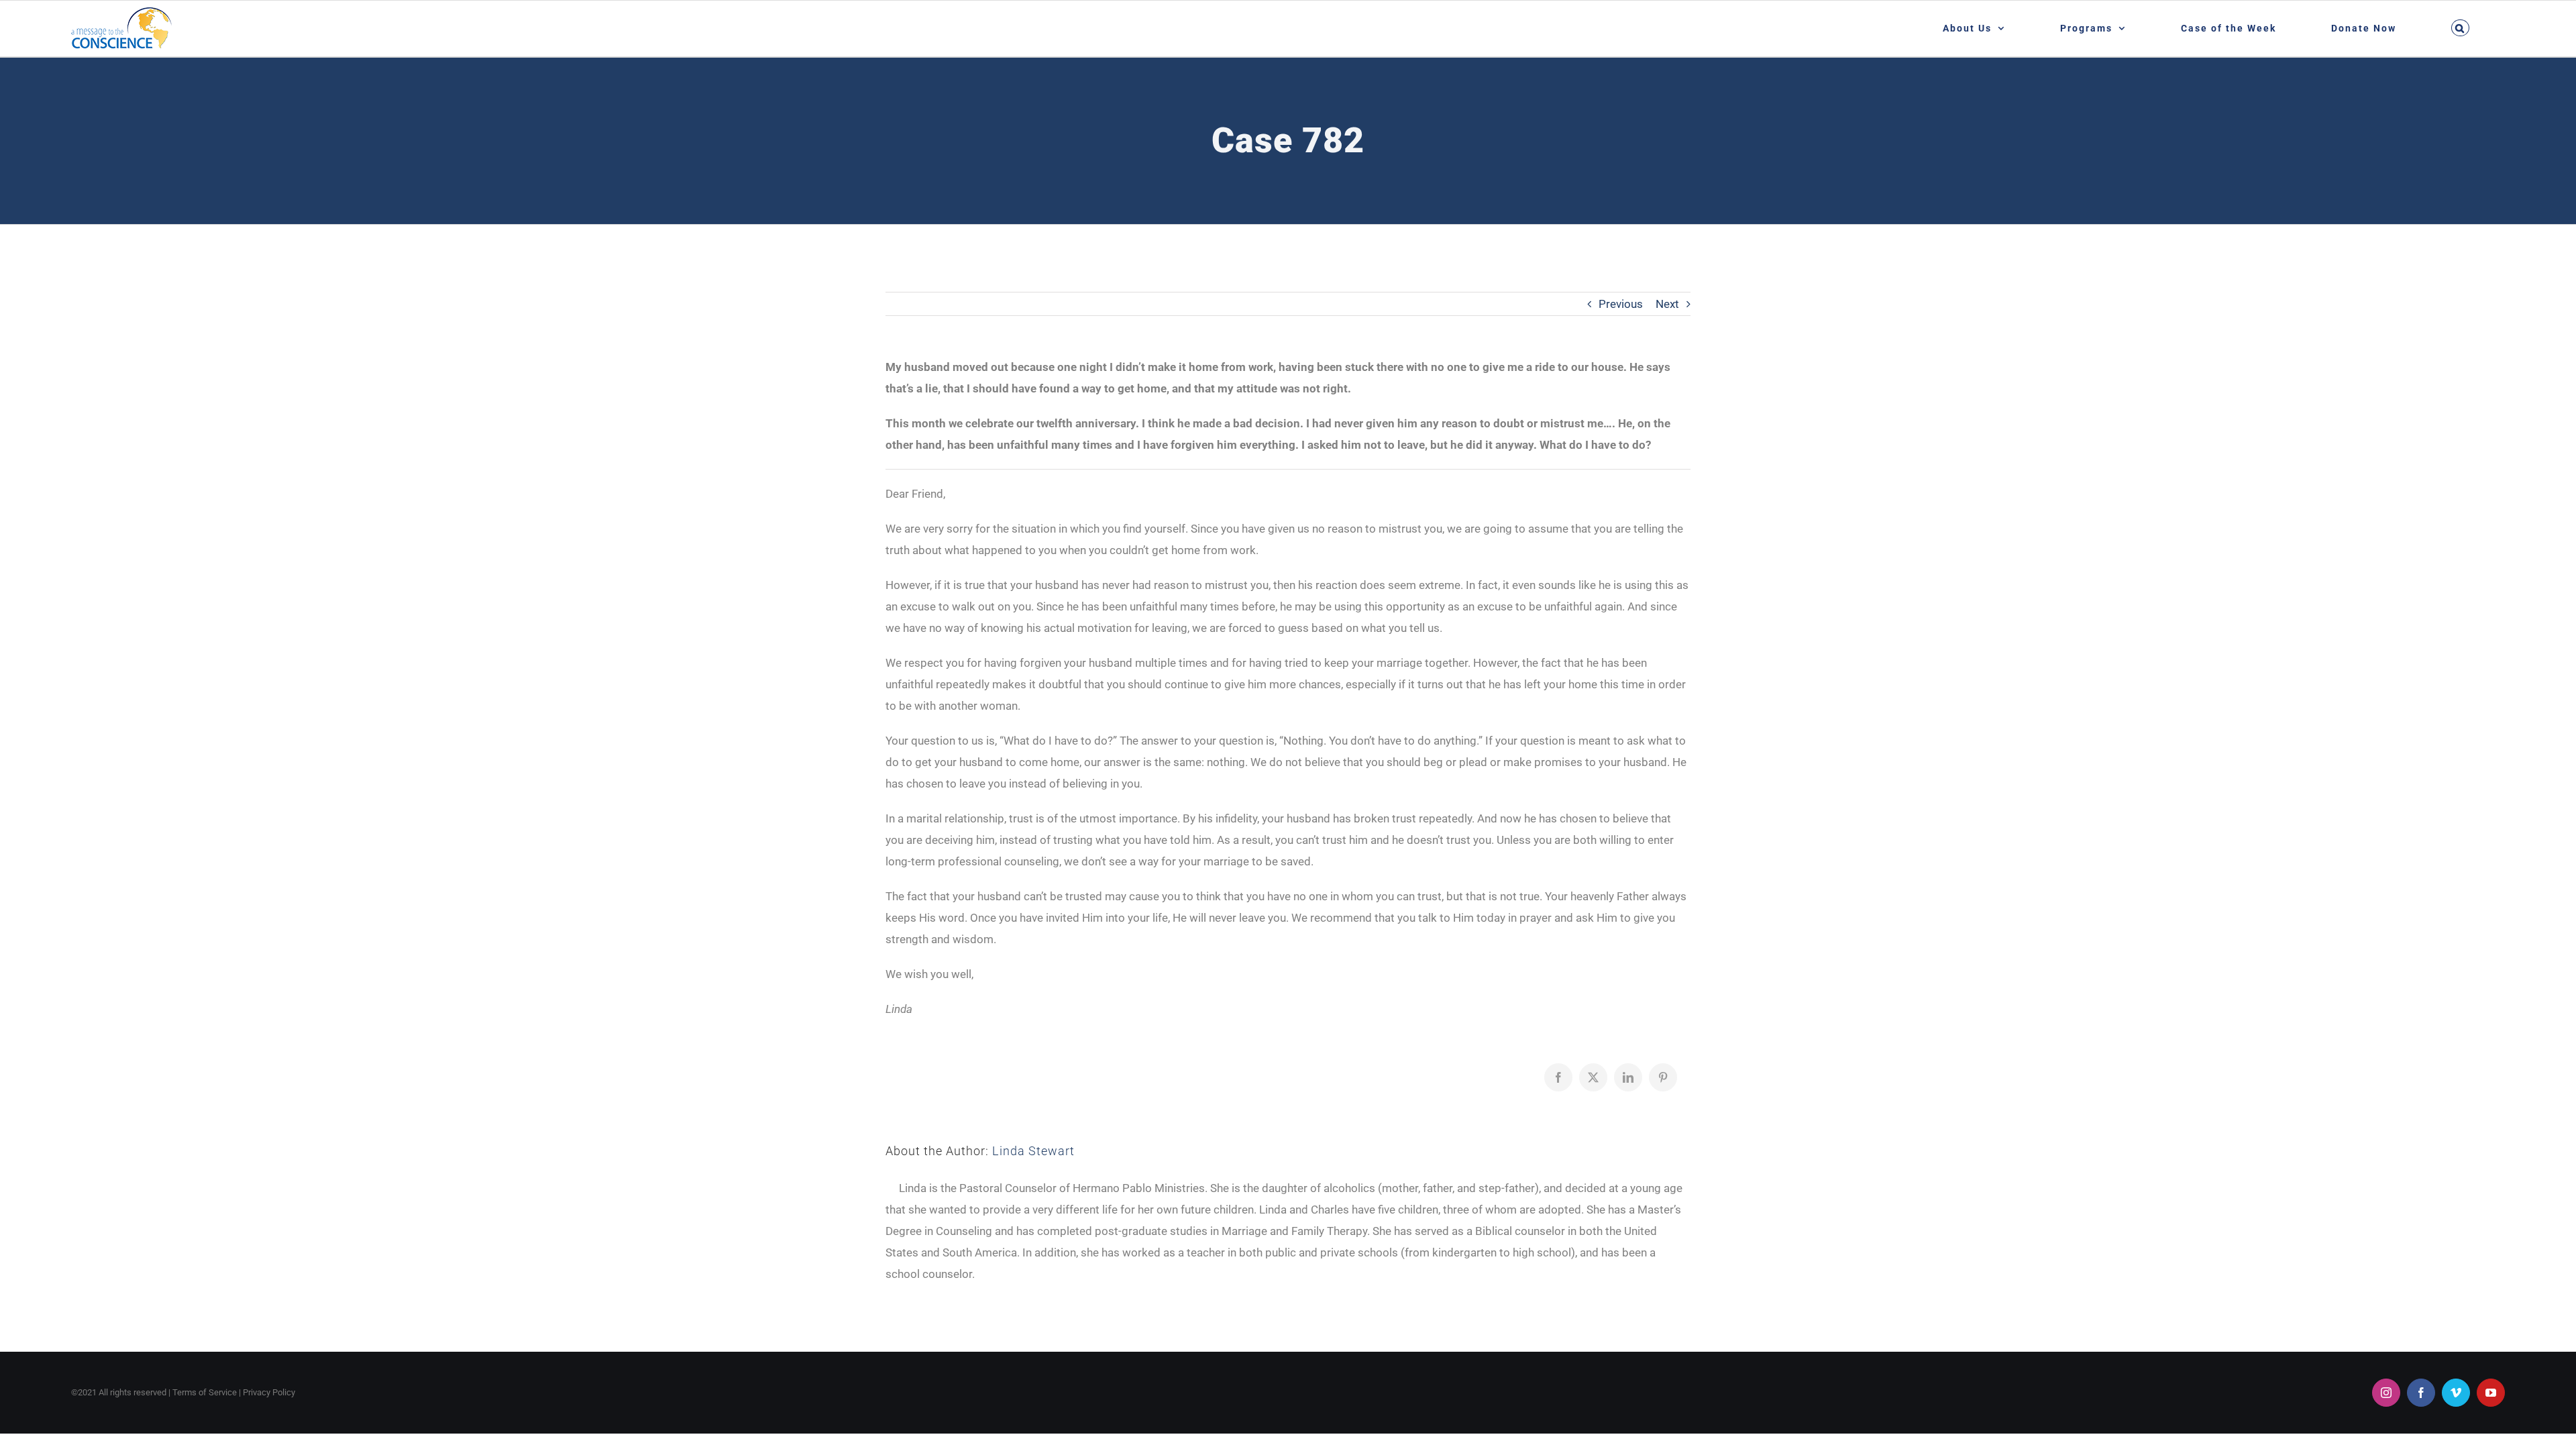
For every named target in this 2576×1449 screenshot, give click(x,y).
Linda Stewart (1033, 1151)
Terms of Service (205, 1392)
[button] (2461, 28)
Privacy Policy (269, 1392)
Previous (1621, 304)
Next (1667, 304)
